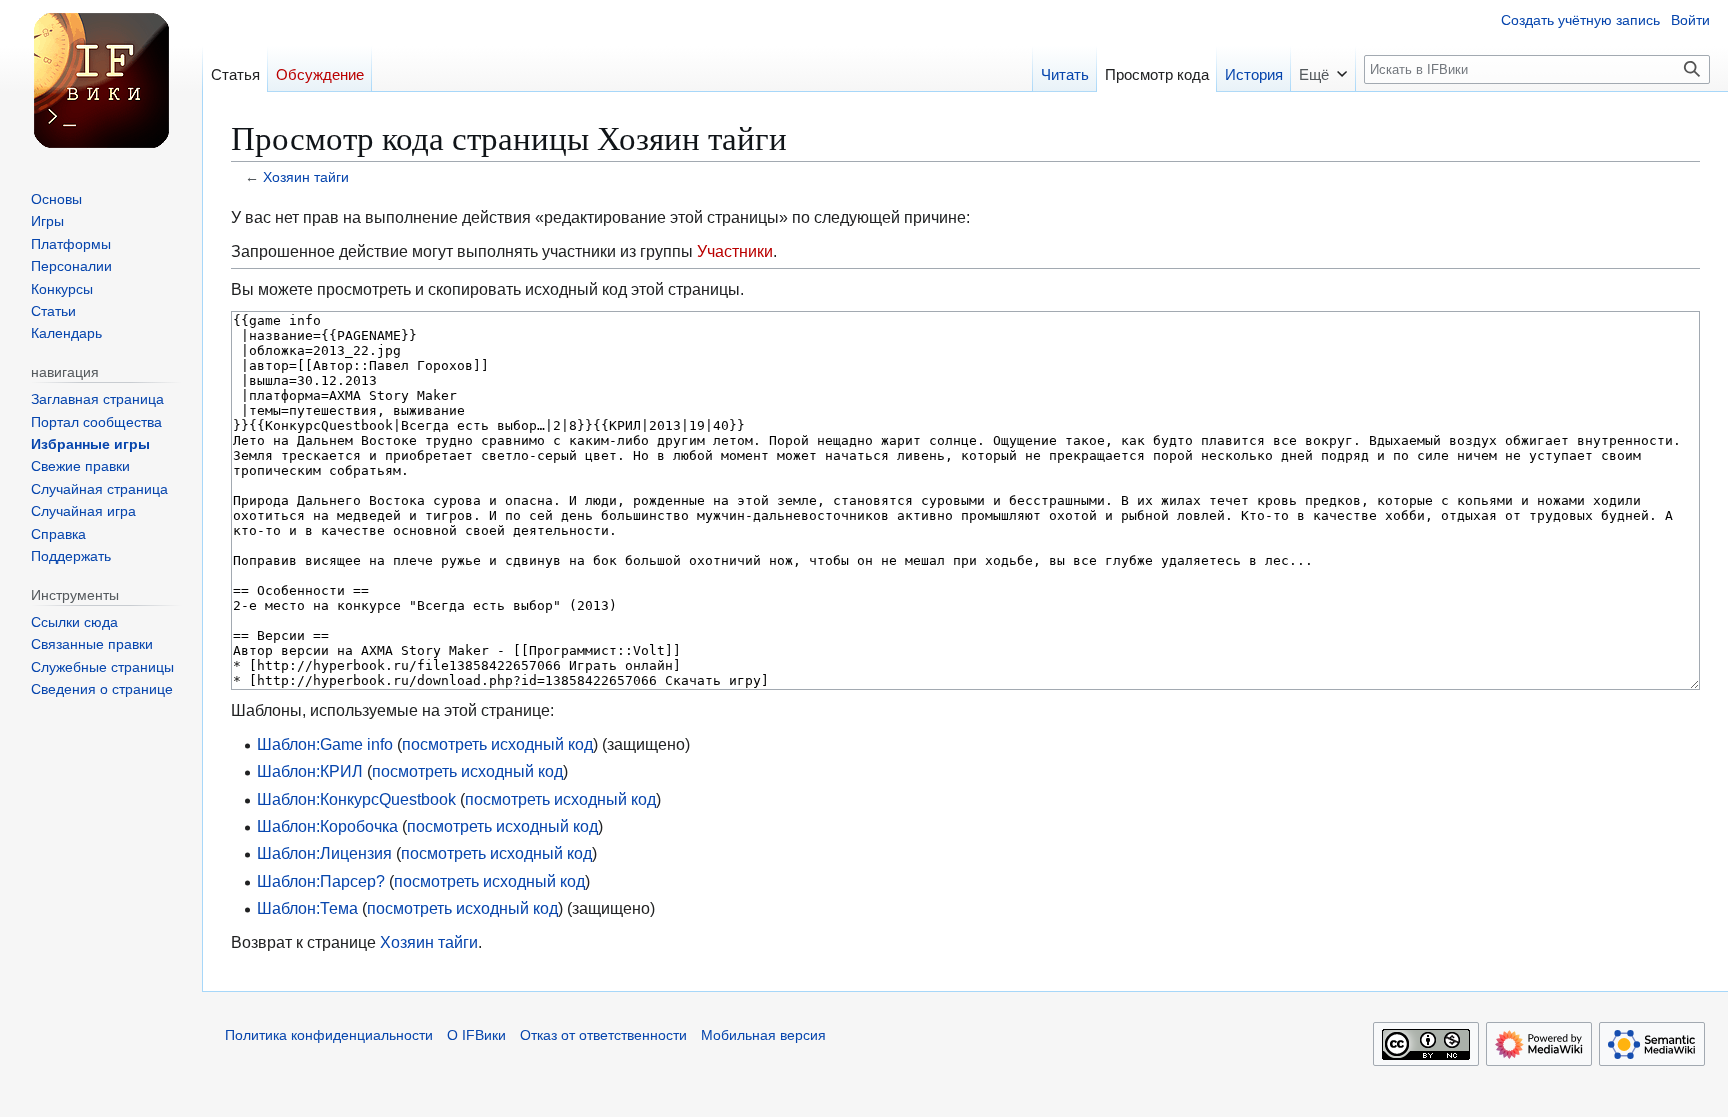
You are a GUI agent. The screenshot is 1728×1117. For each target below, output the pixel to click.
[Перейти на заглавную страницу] (101, 80)
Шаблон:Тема (307, 908)
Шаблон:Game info (325, 744)
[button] (1322, 68)
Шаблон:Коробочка (327, 826)
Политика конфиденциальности (329, 1035)
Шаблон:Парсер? (321, 881)
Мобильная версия (763, 1035)
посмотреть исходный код (497, 744)
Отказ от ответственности (603, 1035)
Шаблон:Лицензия (324, 853)
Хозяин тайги (306, 177)
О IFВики (476, 1035)
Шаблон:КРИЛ (310, 771)
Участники (735, 251)
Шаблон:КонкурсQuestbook (356, 799)
